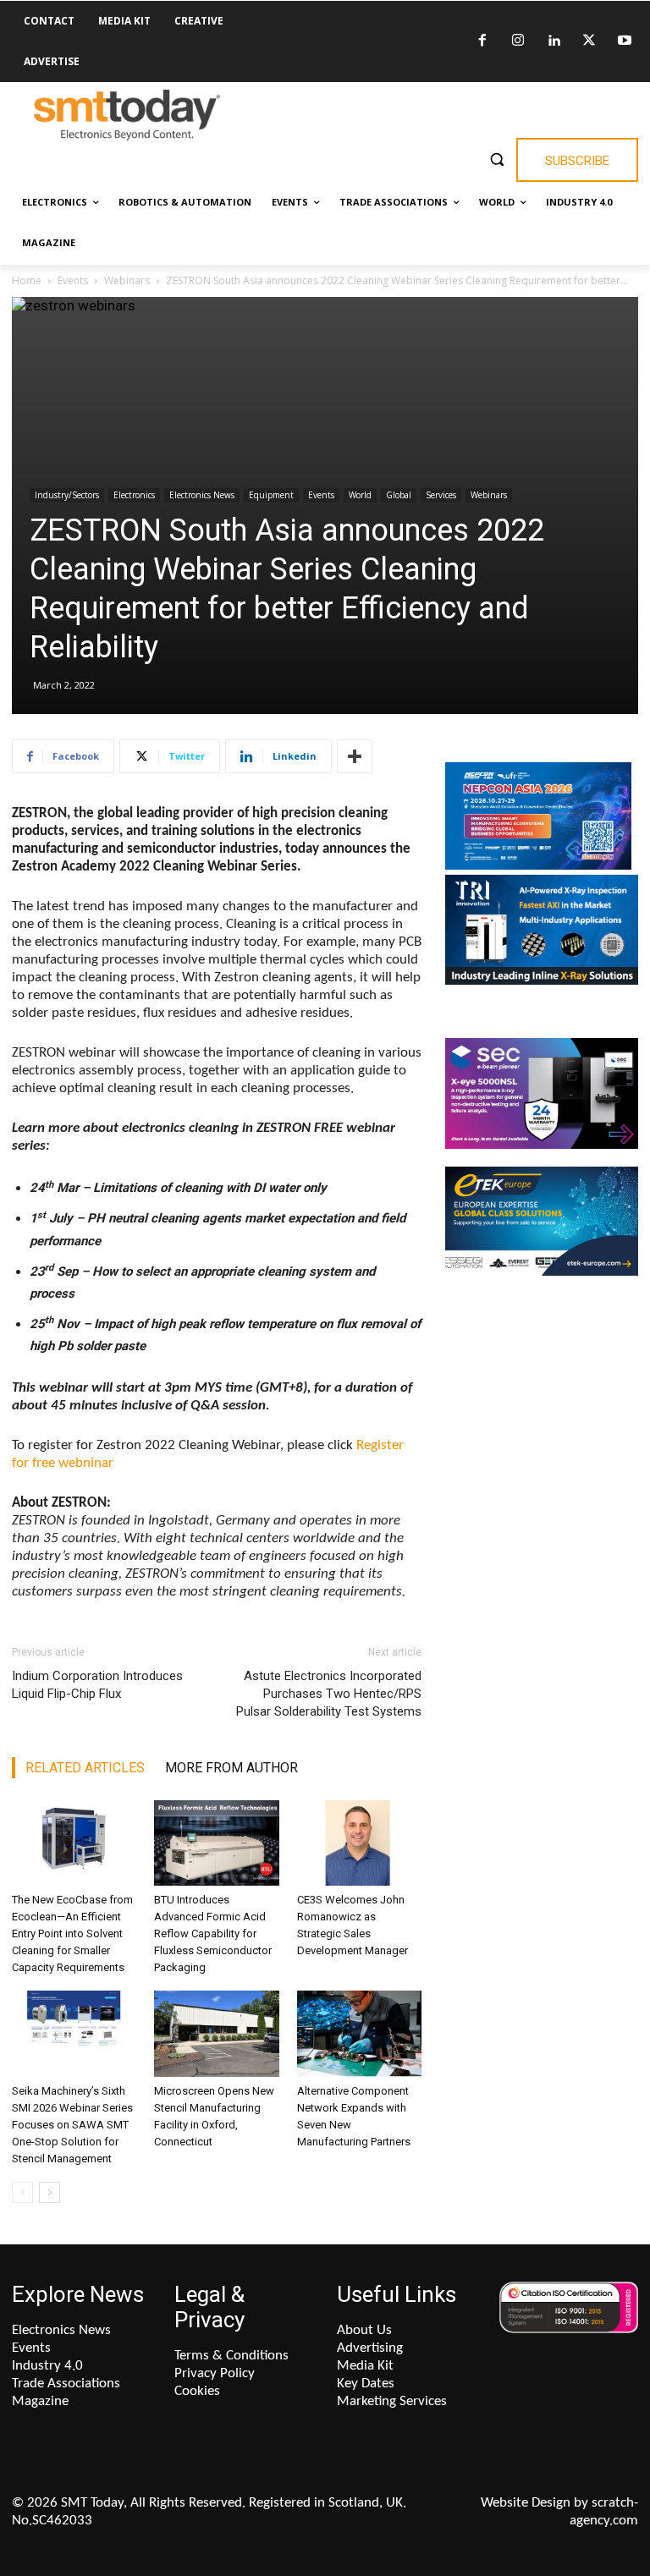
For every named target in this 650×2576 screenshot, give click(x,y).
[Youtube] (625, 41)
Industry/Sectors (67, 495)
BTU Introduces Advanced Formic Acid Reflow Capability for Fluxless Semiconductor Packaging (213, 1933)
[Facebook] (482, 41)
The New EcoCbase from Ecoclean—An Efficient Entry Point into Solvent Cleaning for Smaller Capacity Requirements (72, 1933)
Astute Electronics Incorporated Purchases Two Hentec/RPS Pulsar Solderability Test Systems (329, 1694)
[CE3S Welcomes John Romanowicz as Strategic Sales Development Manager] (359, 1843)
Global (399, 495)
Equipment (271, 495)
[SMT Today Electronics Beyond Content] (127, 115)
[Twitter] (589, 41)
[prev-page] (22, 2192)
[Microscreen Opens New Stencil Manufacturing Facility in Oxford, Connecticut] (216, 2033)
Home (27, 280)
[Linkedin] (554, 41)
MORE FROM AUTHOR (231, 1768)
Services (441, 495)
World (360, 495)
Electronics (134, 495)
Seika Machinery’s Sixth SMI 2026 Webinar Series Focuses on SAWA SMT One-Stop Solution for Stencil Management (72, 2125)
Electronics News (202, 495)
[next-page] (50, 2192)
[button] (496, 159)
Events (73, 280)
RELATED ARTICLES (85, 1768)
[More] (355, 756)
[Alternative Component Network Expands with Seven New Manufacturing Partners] (359, 2033)
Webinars (127, 280)
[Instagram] (518, 41)
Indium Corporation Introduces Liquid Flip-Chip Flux (97, 1685)
